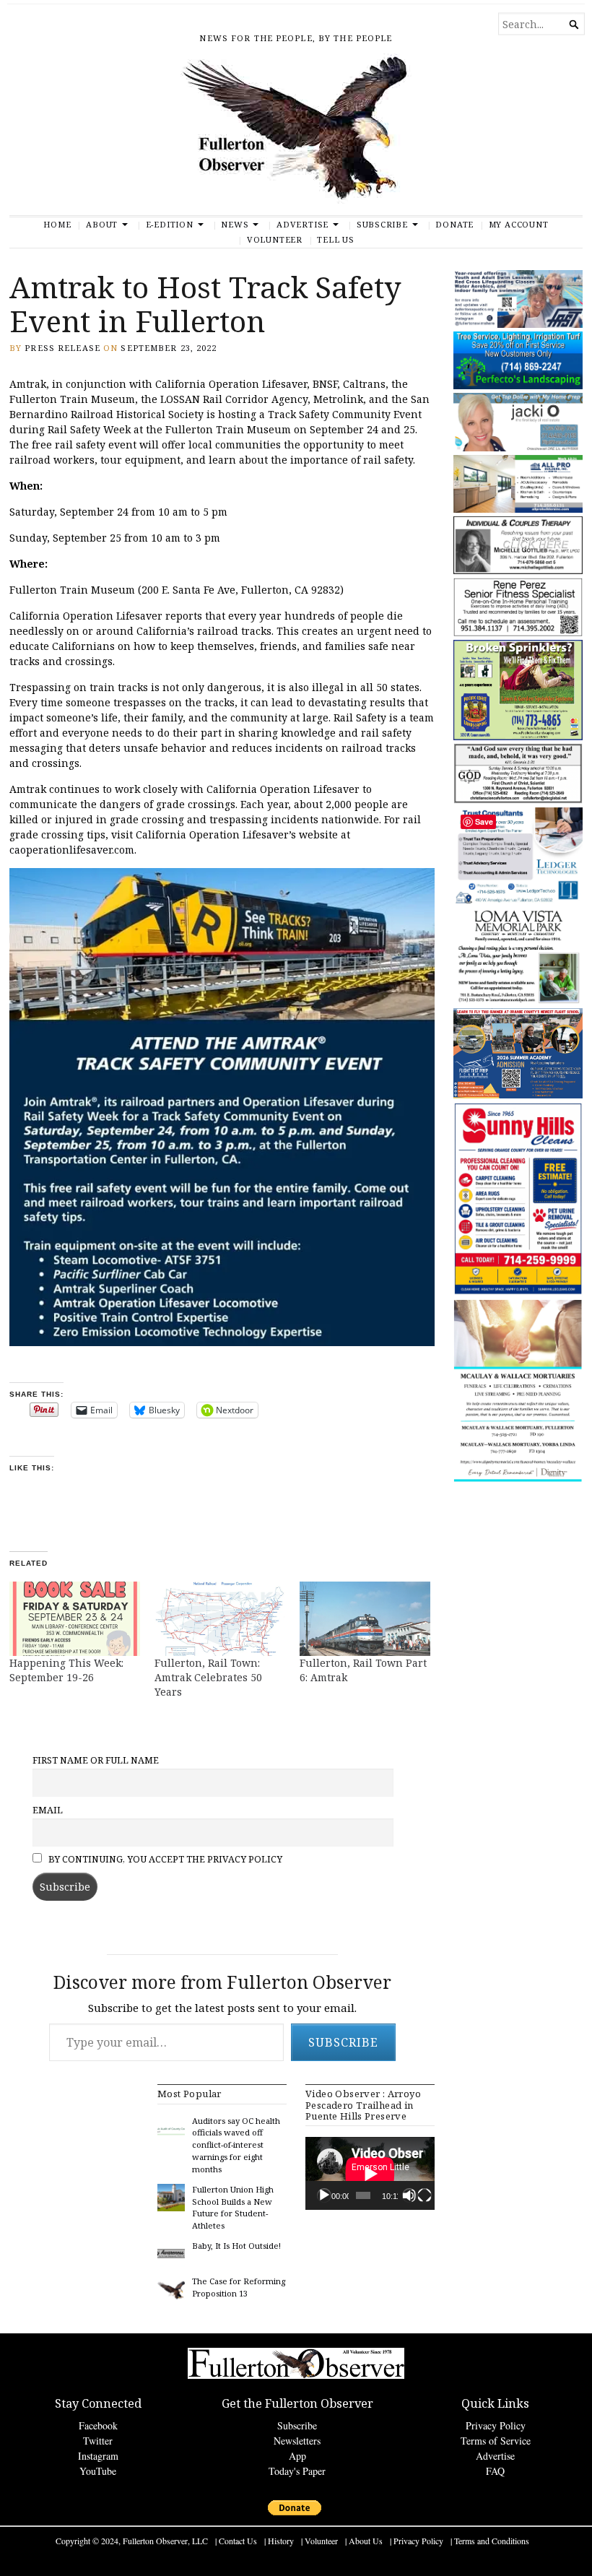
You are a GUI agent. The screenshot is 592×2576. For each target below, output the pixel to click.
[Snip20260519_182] (518, 1095)
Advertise (302, 224)
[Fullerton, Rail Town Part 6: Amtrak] (365, 1619)
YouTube (98, 2471)
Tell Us (336, 239)
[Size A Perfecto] (518, 386)
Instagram (98, 2456)
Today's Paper (297, 2471)
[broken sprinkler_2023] (518, 737)
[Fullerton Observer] (296, 134)
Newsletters (297, 2441)
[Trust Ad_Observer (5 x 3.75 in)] (518, 901)
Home (57, 224)
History (281, 2541)
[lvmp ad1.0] (518, 1001)
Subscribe (382, 224)
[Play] (324, 2195)
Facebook (98, 2425)
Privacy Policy (496, 2425)
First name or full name (96, 1760)
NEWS (235, 224)
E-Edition (170, 224)
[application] (370, 2173)
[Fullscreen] (425, 2195)
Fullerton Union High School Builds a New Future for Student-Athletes (233, 2207)
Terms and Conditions (492, 2541)
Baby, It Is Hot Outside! (236, 2246)
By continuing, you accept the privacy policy (164, 1859)
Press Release (62, 348)
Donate (454, 224)
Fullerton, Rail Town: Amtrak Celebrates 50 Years (209, 1677)
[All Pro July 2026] (518, 509)
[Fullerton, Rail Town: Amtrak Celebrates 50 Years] (220, 1619)
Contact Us (238, 2541)
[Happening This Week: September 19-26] (75, 1619)
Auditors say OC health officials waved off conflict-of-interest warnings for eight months (236, 2145)
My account (519, 224)
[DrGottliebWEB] (518, 571)
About (102, 224)
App (297, 2456)
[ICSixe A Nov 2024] (518, 325)
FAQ (495, 2471)
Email (48, 1810)
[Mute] (409, 2195)
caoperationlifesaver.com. (73, 850)
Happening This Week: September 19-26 (66, 1670)
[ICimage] (518, 1292)
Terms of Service (496, 2441)
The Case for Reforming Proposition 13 (239, 2287)
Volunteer (275, 239)
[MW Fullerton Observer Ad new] (518, 1479)
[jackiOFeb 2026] (518, 448)
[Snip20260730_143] (518, 801)
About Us (366, 2541)
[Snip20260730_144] (518, 633)
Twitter (98, 2441)
